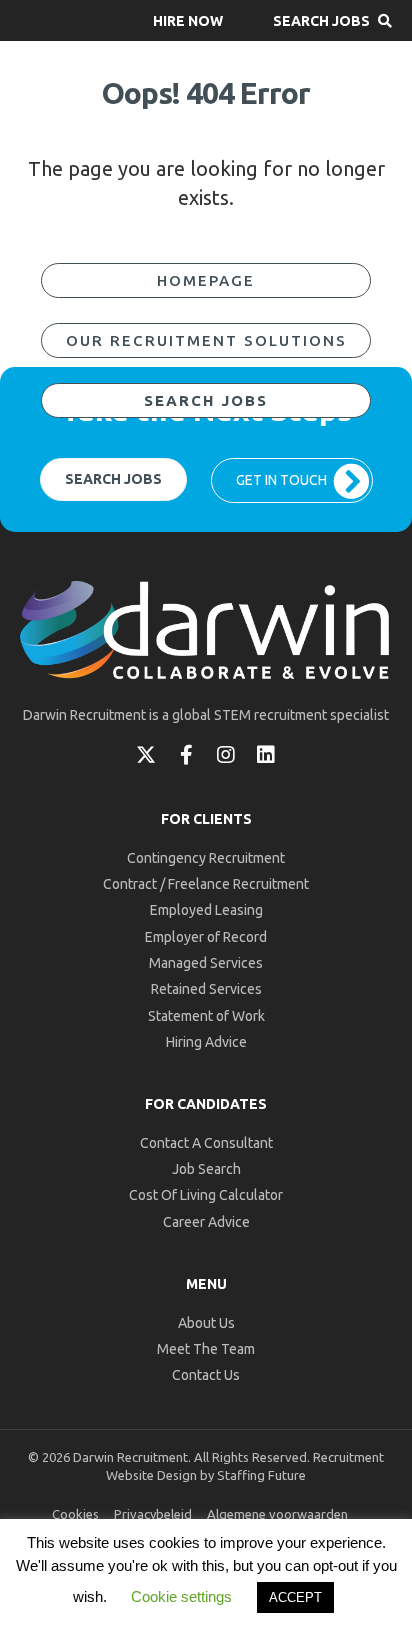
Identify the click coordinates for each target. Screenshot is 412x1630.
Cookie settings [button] (181, 1596)
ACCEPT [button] (295, 1597)
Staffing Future (261, 1475)
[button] (188, 20)
